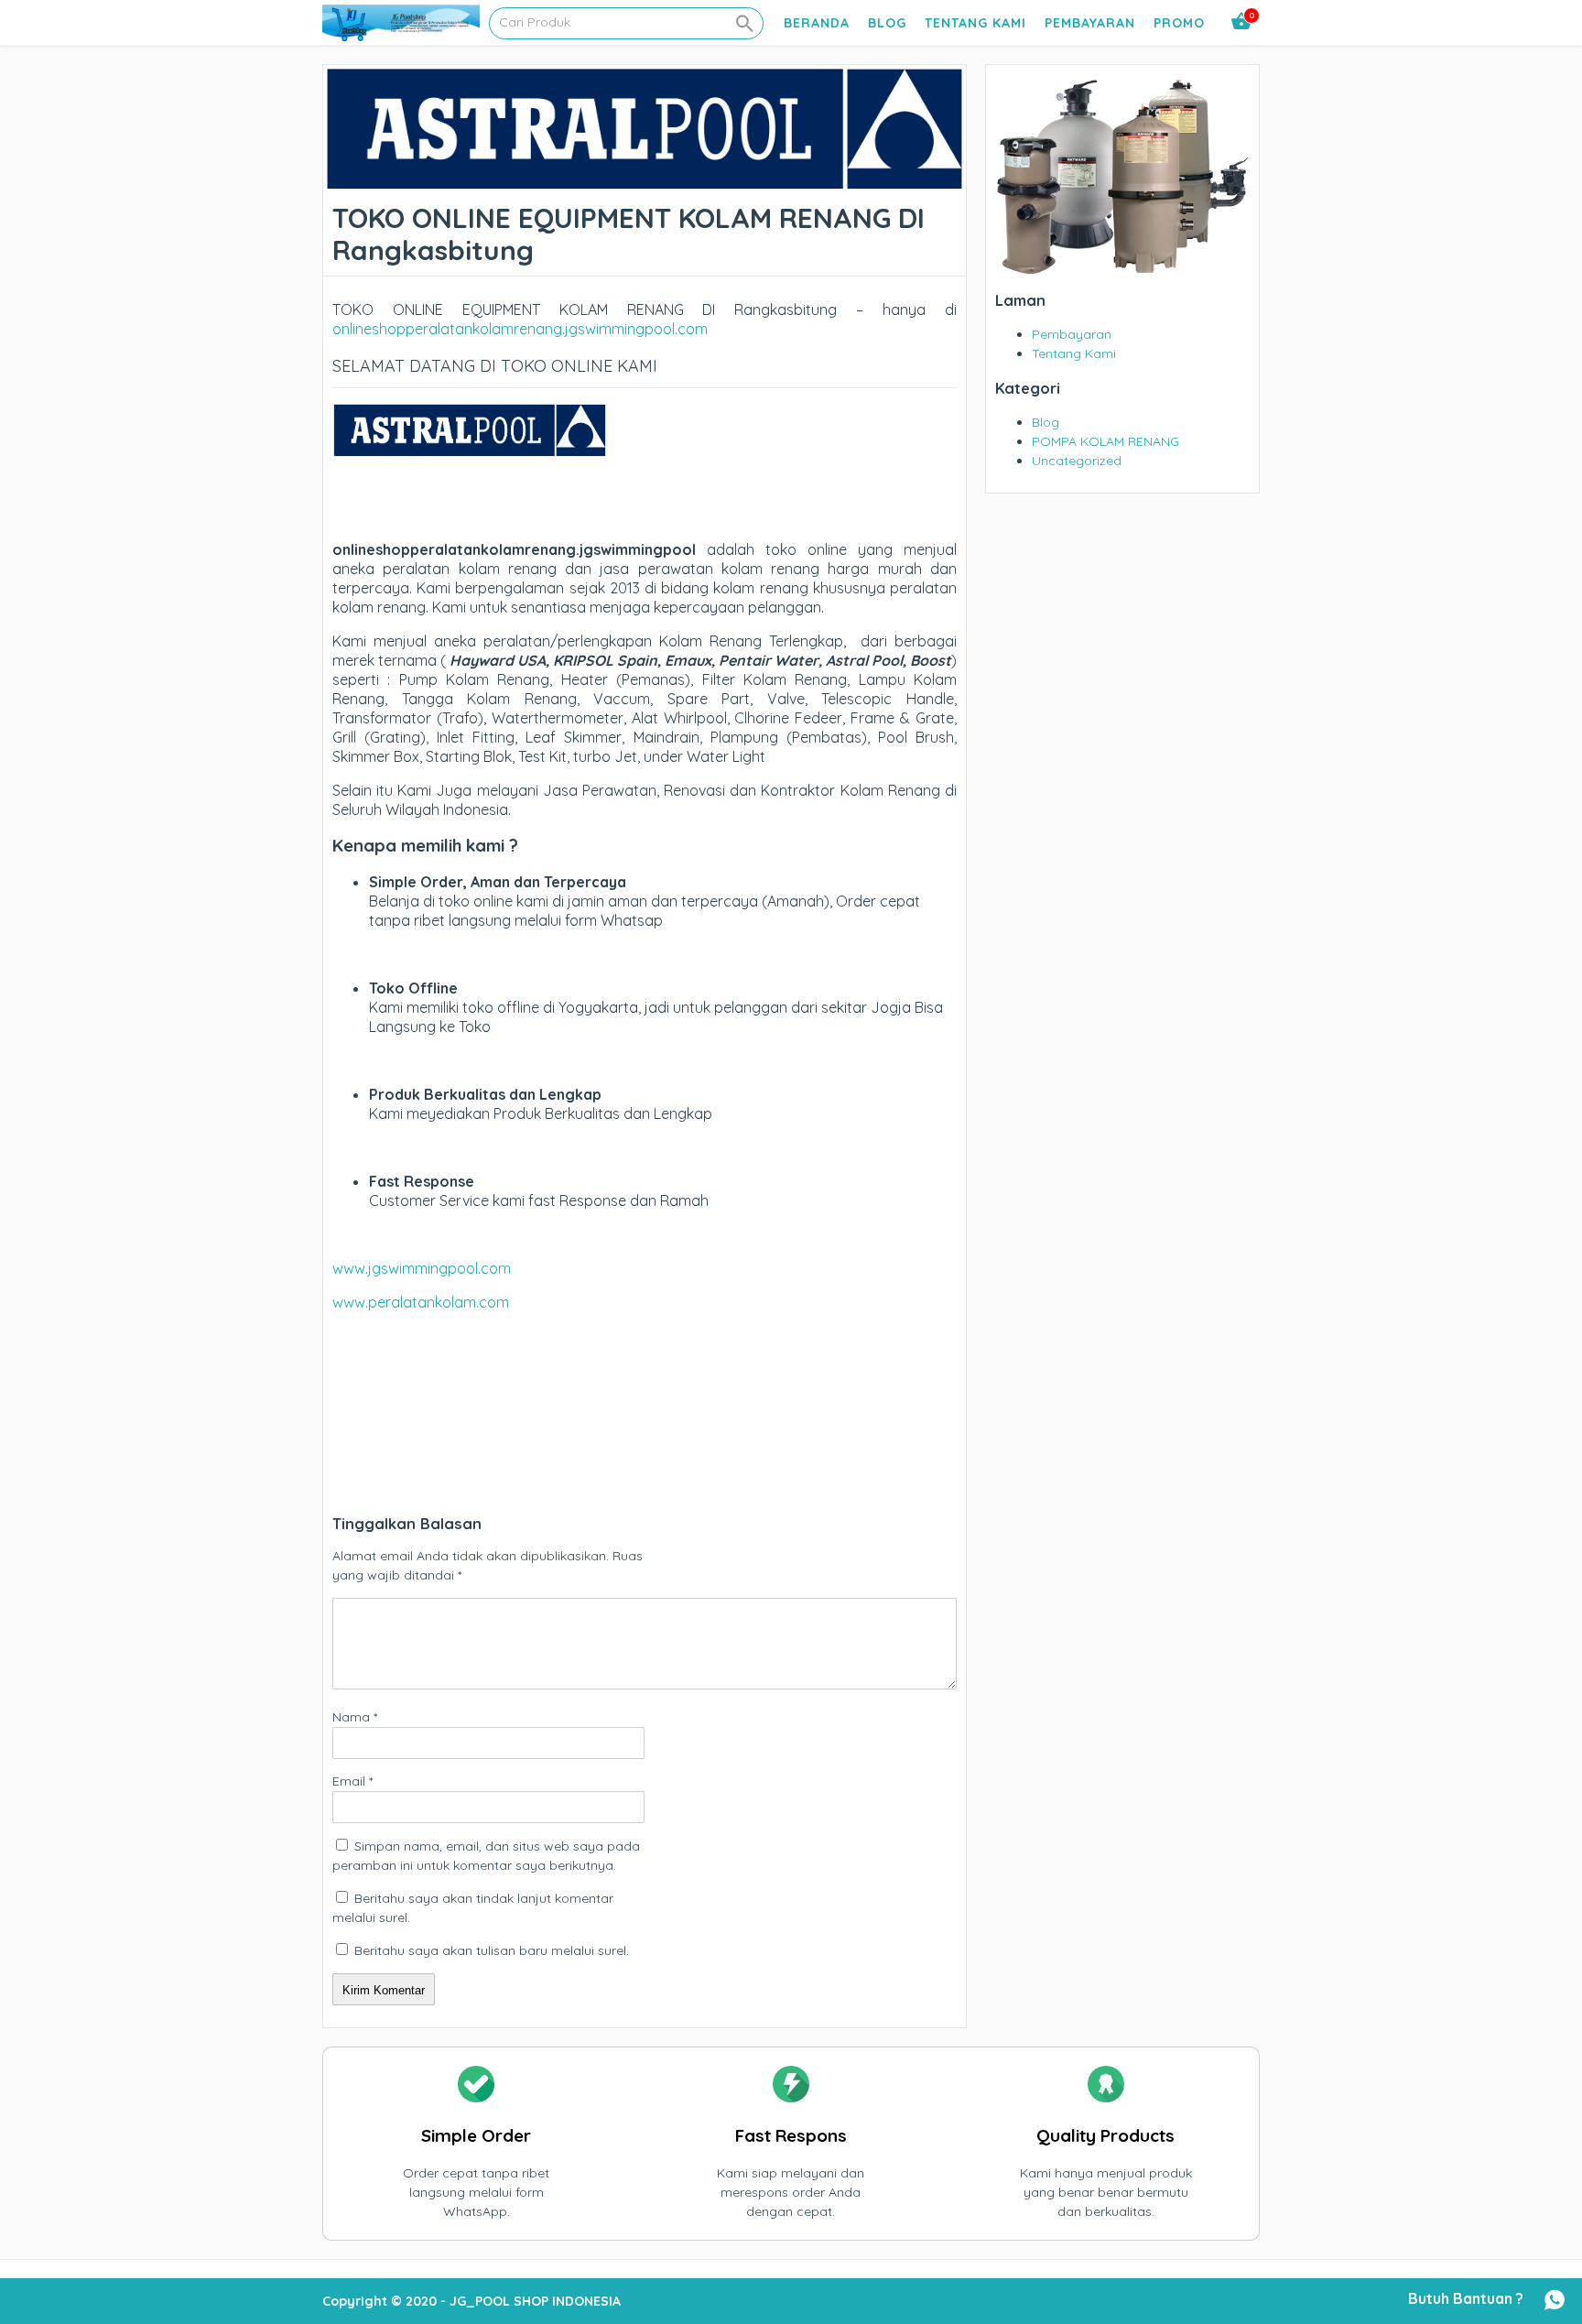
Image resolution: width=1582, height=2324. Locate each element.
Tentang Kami (975, 23)
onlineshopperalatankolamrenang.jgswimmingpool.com (520, 329)
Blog (887, 23)
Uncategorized (1077, 461)
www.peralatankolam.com (421, 1302)
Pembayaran (1090, 23)
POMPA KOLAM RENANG (1105, 441)
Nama (355, 1717)
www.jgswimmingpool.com (422, 1268)
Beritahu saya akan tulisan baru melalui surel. (492, 1950)
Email (352, 1781)
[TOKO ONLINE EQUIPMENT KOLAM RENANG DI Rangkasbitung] (645, 183)
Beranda (817, 23)
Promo (1179, 23)
